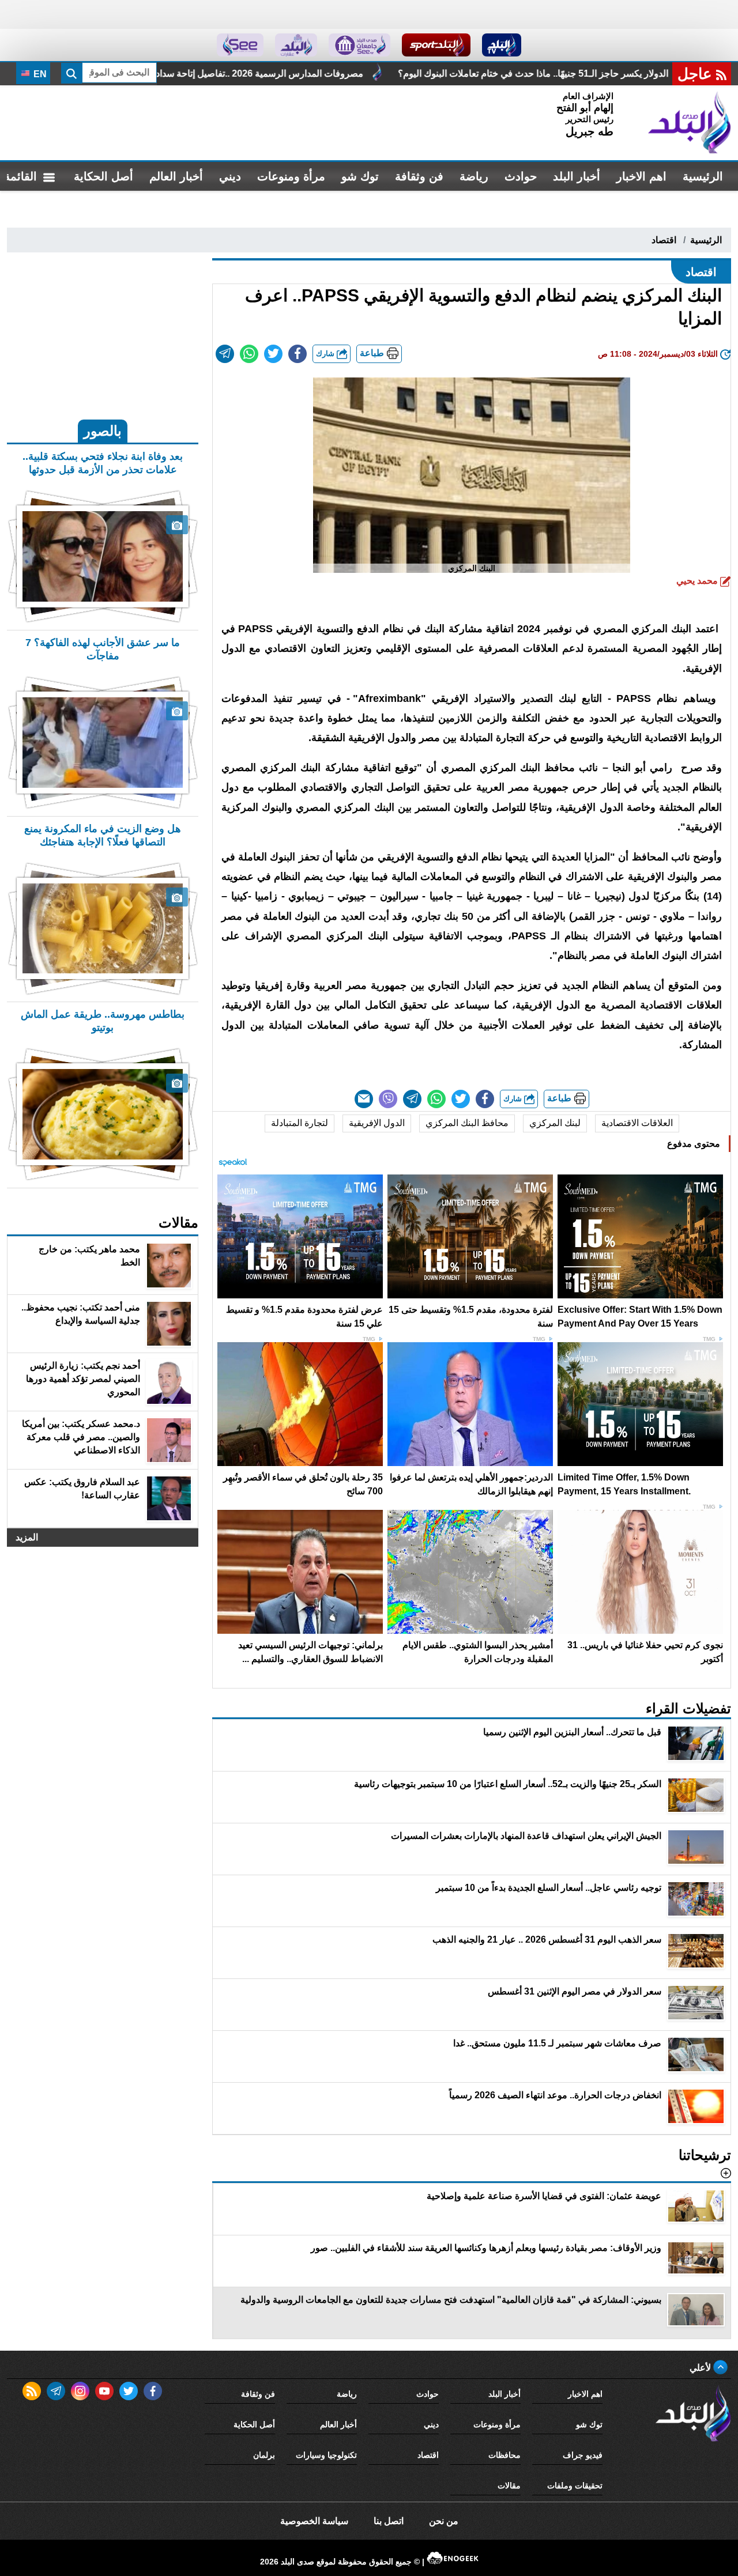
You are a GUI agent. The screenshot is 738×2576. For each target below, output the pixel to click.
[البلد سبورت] (436, 45)
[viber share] (388, 1099)
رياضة (474, 176)
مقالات (509, 2486)
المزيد (27, 1537)
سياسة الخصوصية (314, 2521)
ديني (230, 176)
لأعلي (701, 2368)
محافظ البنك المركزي (467, 1123)
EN (39, 74)
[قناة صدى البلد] (502, 45)
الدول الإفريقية (377, 1123)
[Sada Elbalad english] (240, 45)
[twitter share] (273, 354)
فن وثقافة (419, 176)
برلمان (264, 2455)
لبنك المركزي (555, 1123)
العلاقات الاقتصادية (637, 1123)
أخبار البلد (577, 176)
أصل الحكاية (103, 176)
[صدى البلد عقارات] (296, 45)
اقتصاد (664, 240)
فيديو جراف (583, 2455)
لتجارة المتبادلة (300, 1123)
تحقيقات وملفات (575, 2486)
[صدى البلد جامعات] (359, 45)
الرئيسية (703, 176)
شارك (326, 354)
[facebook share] (298, 354)
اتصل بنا (389, 2521)
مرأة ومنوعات (291, 176)
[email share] (225, 354)
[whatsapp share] (249, 354)
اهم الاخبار (641, 176)
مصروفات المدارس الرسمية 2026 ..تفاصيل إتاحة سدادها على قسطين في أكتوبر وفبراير (396, 73)
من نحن (444, 2521)
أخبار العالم (176, 176)
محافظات (504, 2455)
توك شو (360, 176)
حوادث (521, 176)
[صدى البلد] (690, 123)
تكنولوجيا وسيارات (326, 2455)
